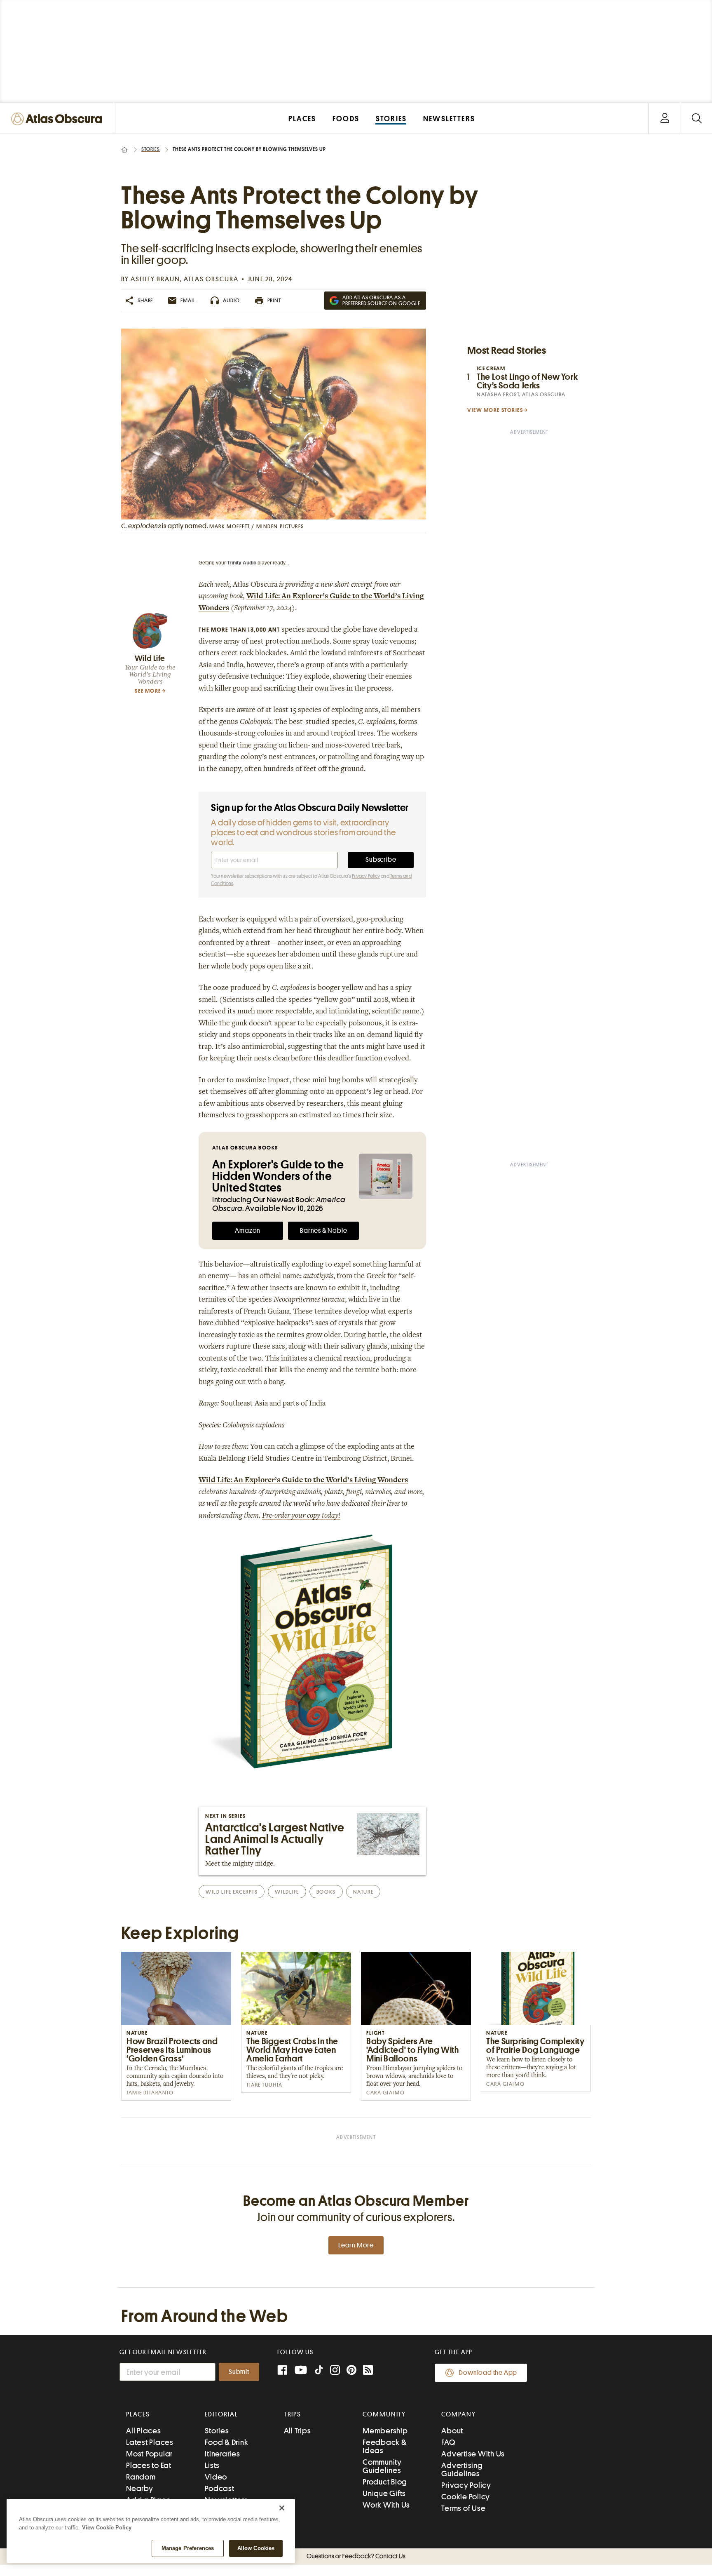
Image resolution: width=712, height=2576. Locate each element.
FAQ (448, 2442)
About (452, 2431)
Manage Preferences (188, 2548)
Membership (385, 2431)
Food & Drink (226, 2442)
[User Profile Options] (665, 119)
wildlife (287, 1892)
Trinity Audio (242, 563)
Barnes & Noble (323, 1231)
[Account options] (665, 119)
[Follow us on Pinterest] (351, 2371)
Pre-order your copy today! (301, 1516)
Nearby (140, 2488)
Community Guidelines (382, 2466)
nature (363, 1892)
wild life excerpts (232, 1892)
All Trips (297, 2431)
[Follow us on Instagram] (335, 2371)
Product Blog (385, 2482)
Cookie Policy (466, 2497)
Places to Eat (149, 2465)
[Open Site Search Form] (697, 119)
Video (216, 2477)
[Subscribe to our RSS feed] (368, 2371)
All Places (144, 2431)
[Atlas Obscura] (59, 119)
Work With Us (386, 2505)
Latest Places (150, 2442)
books (326, 1892)
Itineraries (222, 2454)
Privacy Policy (366, 876)
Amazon (248, 1231)
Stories (151, 149)
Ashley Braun (155, 279)
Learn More (356, 2245)
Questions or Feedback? (356, 2556)
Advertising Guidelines (462, 2469)
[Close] (282, 2508)
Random (141, 2477)
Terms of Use (463, 2508)
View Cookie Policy (107, 2528)
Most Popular (149, 2454)
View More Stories (495, 410)
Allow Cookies (256, 2548)
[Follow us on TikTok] (319, 2372)
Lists (212, 2465)
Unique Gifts (384, 2493)
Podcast (219, 2488)
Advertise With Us (473, 2454)
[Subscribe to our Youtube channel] (301, 2371)
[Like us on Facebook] (282, 2371)
